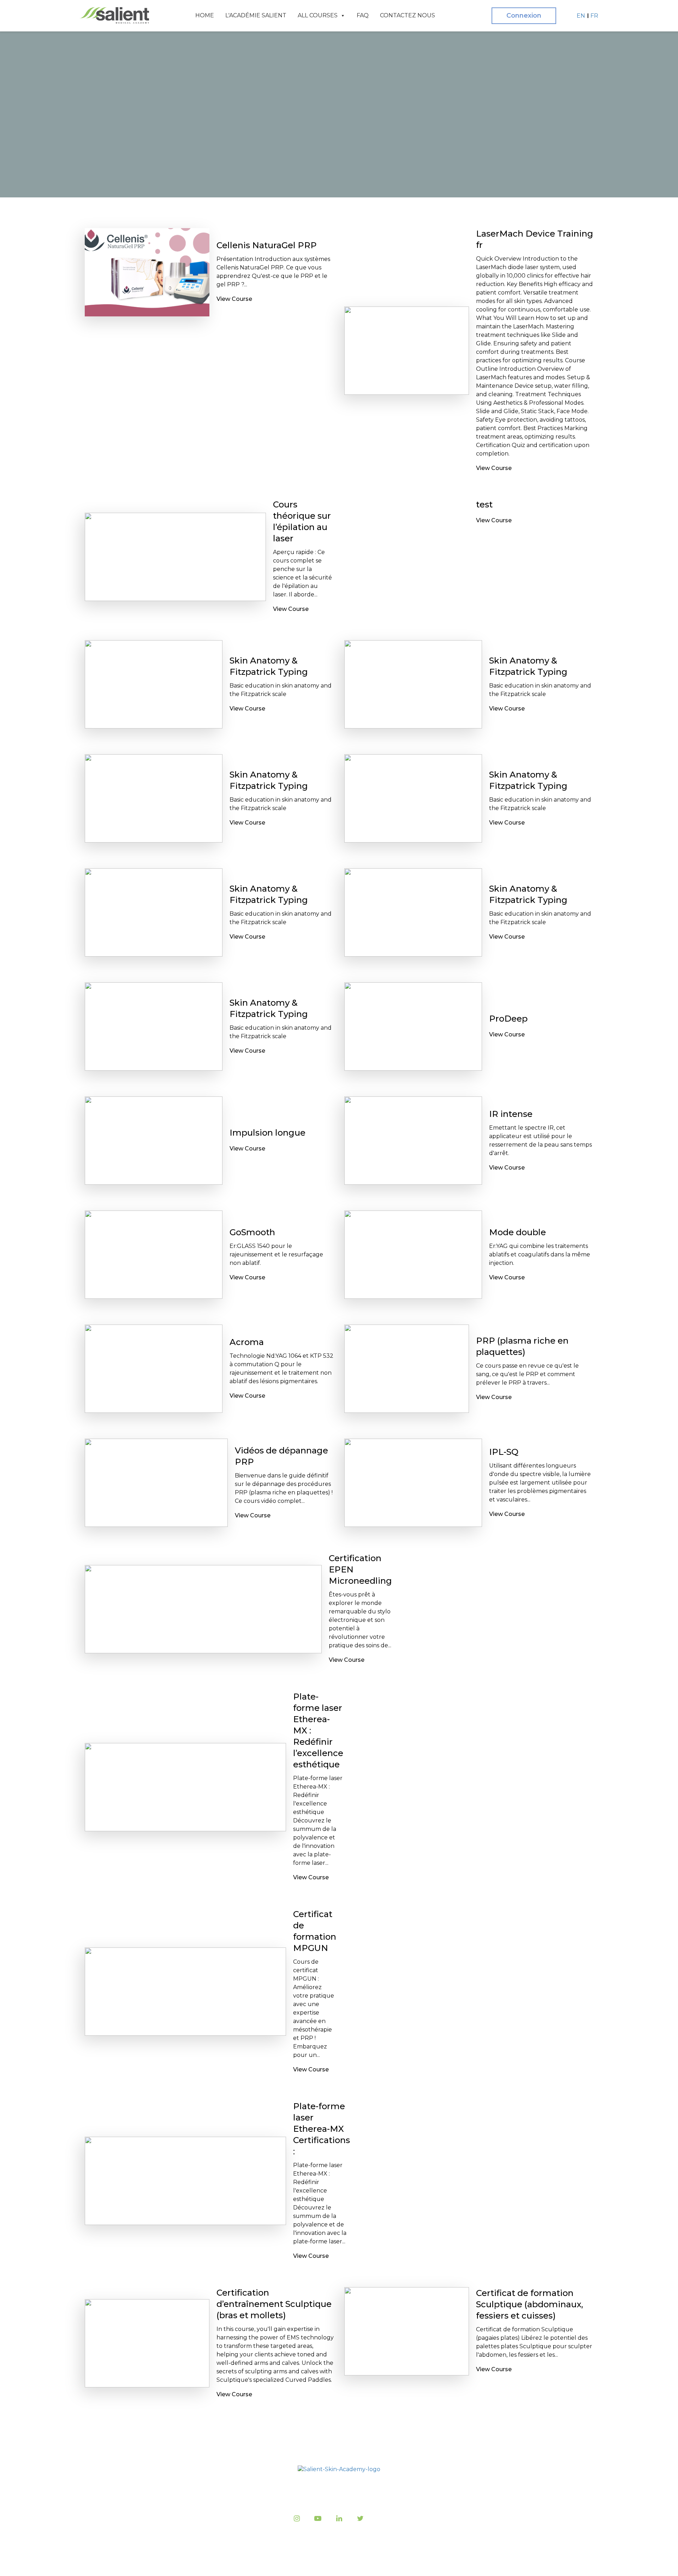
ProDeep (508, 1019)
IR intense (511, 1114)
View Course (234, 299)
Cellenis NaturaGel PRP (267, 245)
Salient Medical (337, 2562)
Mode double (518, 1232)
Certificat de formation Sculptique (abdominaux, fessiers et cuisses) (530, 2304)
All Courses (318, 15)
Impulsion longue (267, 1133)
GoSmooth (252, 1232)
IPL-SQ (504, 1452)
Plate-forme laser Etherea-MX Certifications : (322, 2129)
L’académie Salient (270, 2490)
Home (205, 15)
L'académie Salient (256, 15)
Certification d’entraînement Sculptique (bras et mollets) (274, 2304)
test (484, 504)
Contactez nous (408, 15)
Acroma (247, 1342)
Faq (363, 15)
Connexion (524, 16)
